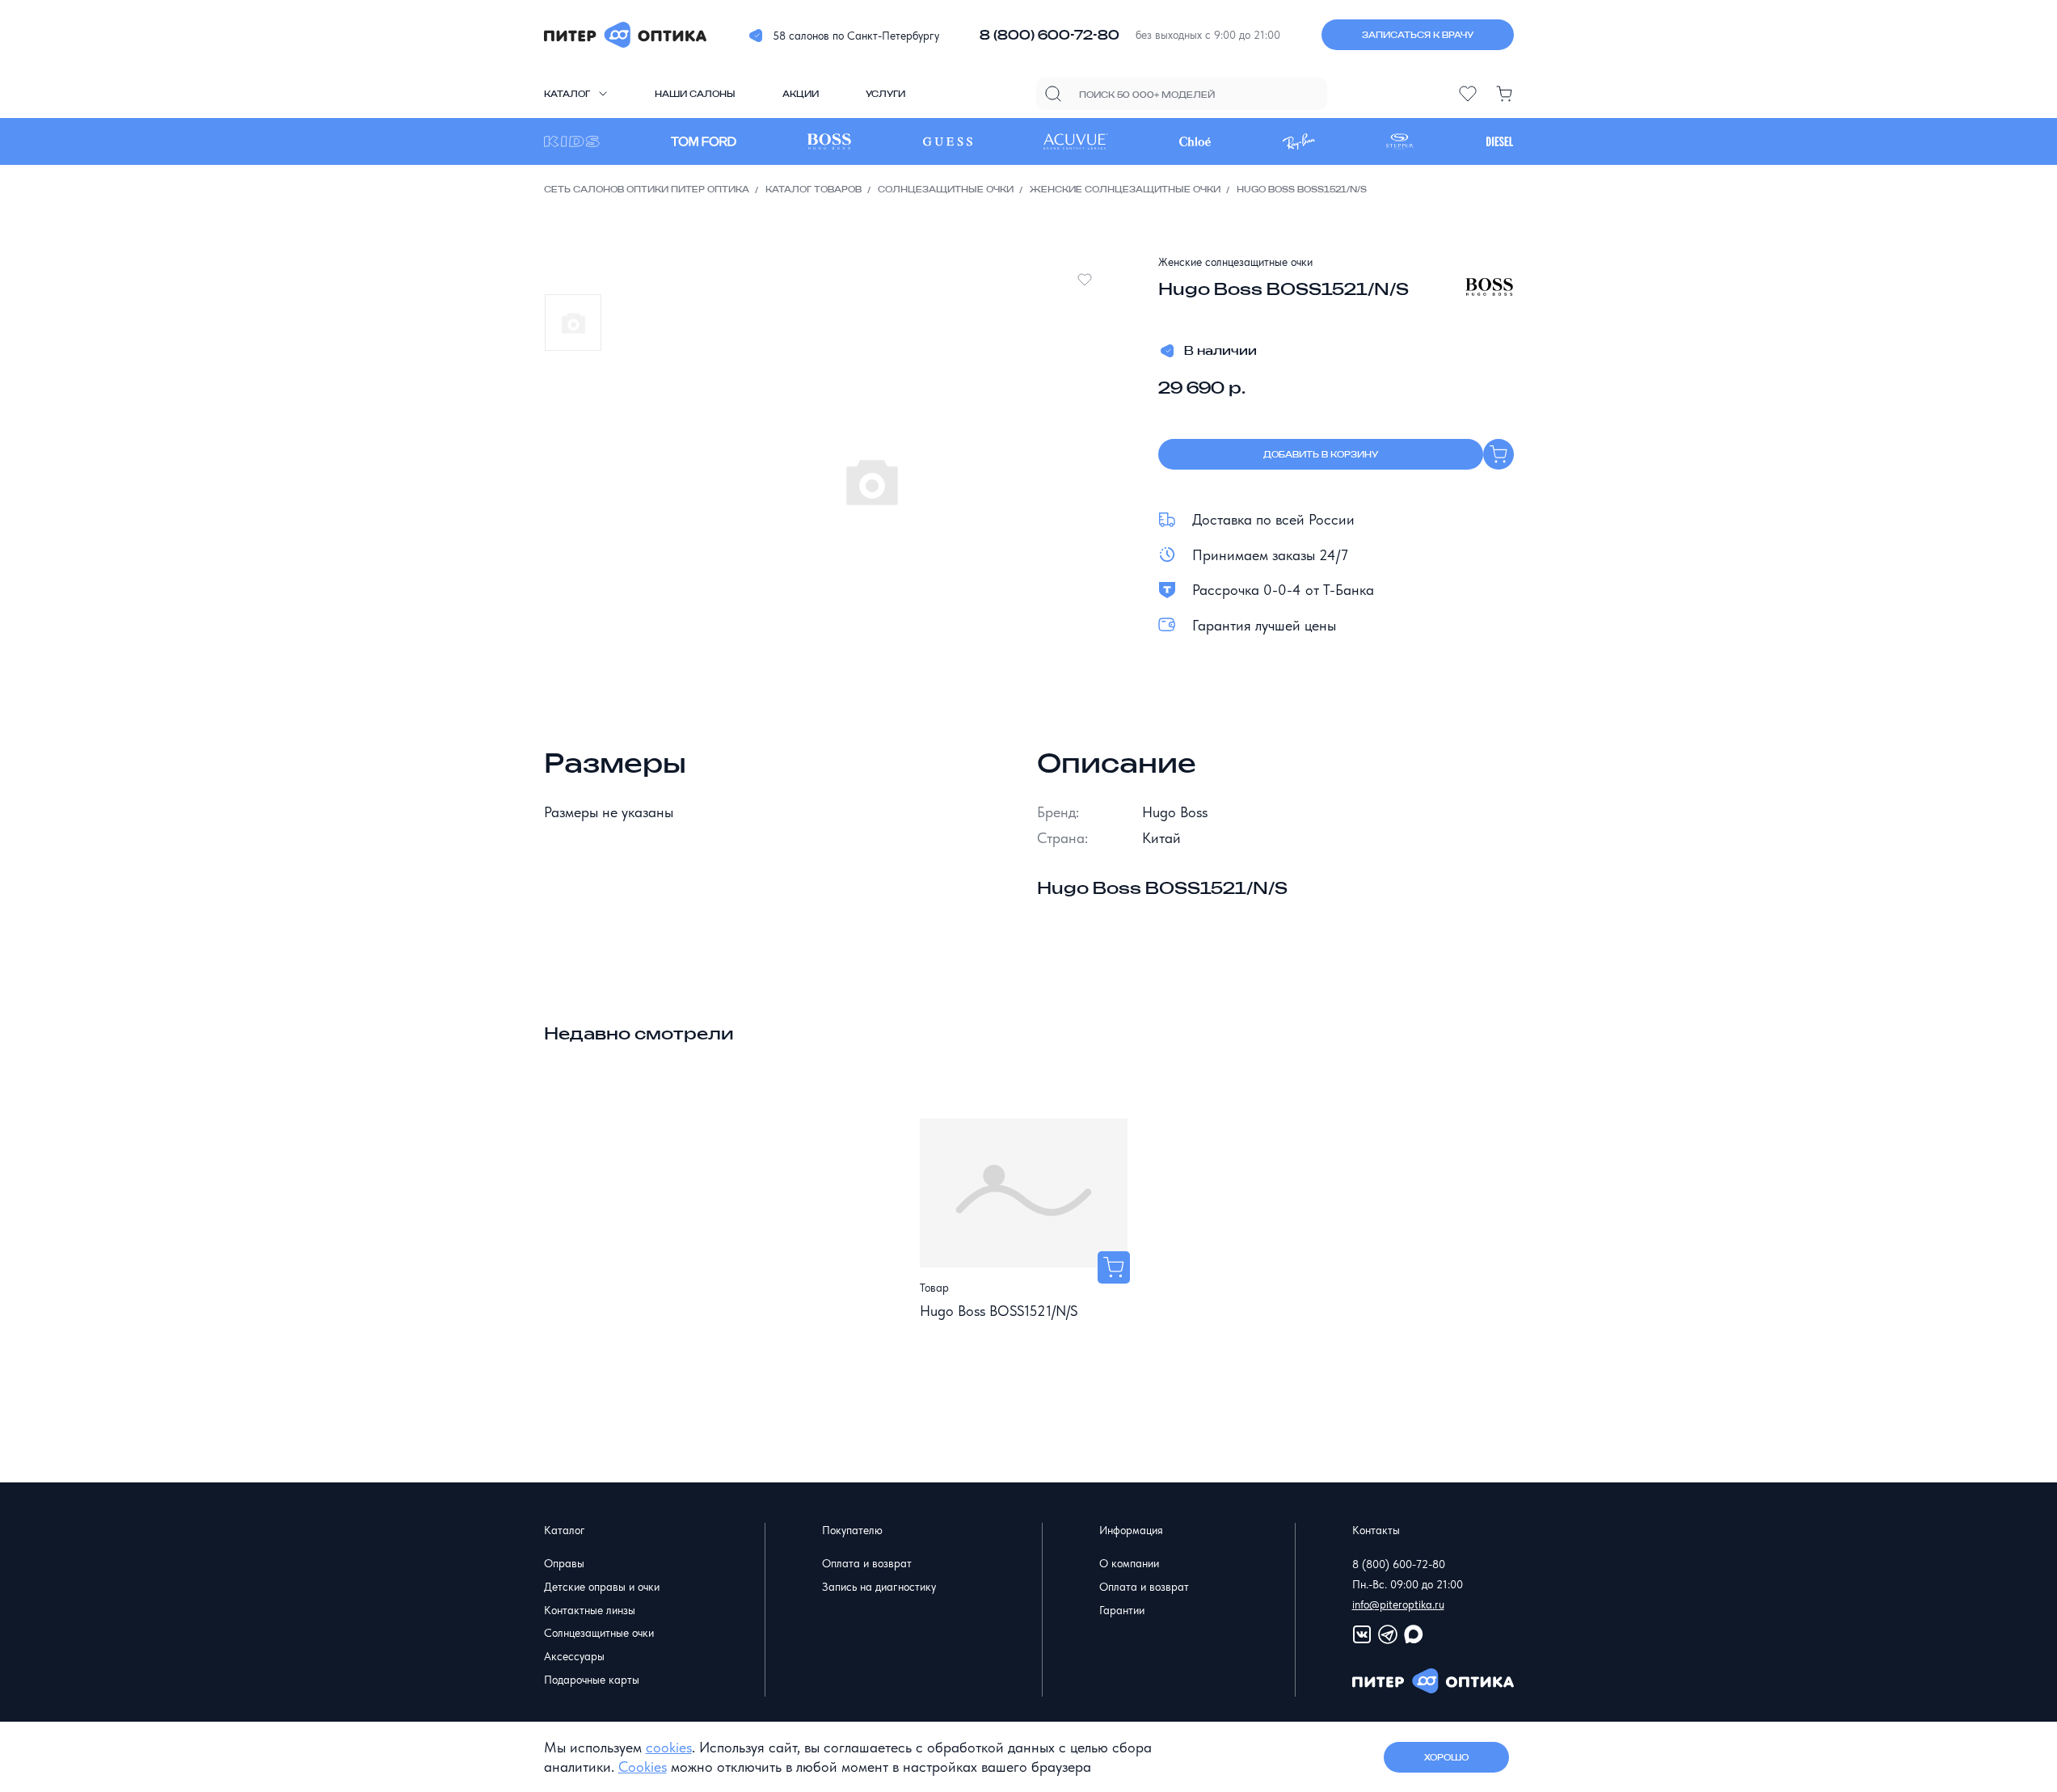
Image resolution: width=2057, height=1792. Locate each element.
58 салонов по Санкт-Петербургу (856, 36)
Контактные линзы (590, 1610)
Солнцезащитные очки (946, 189)
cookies (669, 1747)
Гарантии (1122, 1610)
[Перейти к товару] (1114, 1267)
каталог (567, 94)
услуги (885, 94)
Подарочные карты (592, 1680)
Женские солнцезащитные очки (1125, 189)
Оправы (564, 1563)
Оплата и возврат (867, 1563)
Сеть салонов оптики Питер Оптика (647, 189)
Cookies (643, 1767)
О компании (1129, 1563)
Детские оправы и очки (602, 1587)
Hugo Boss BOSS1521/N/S (999, 1311)
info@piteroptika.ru (1398, 1604)
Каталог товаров (814, 189)
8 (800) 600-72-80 (1050, 35)
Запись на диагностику (879, 1587)
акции (801, 94)
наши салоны (695, 94)
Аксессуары (574, 1656)
